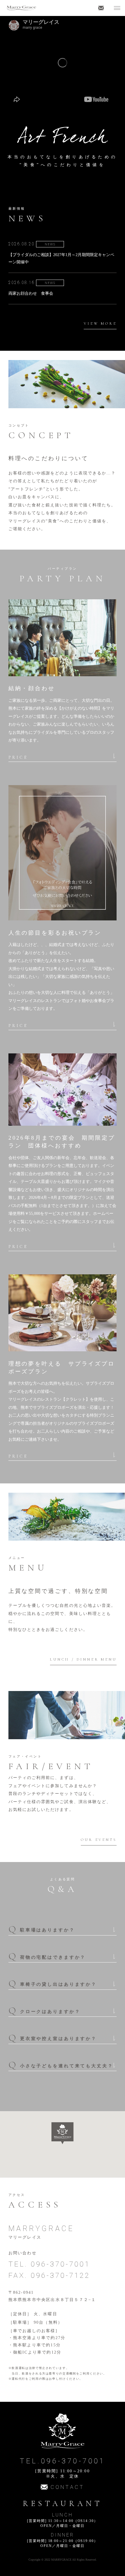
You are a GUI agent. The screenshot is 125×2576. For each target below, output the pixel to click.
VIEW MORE (100, 323)
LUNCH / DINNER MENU (83, 1659)
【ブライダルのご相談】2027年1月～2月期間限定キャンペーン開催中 (61, 258)
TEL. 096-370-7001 (49, 2264)
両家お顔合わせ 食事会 (31, 293)
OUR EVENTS (99, 1840)
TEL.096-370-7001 (63, 2461)
